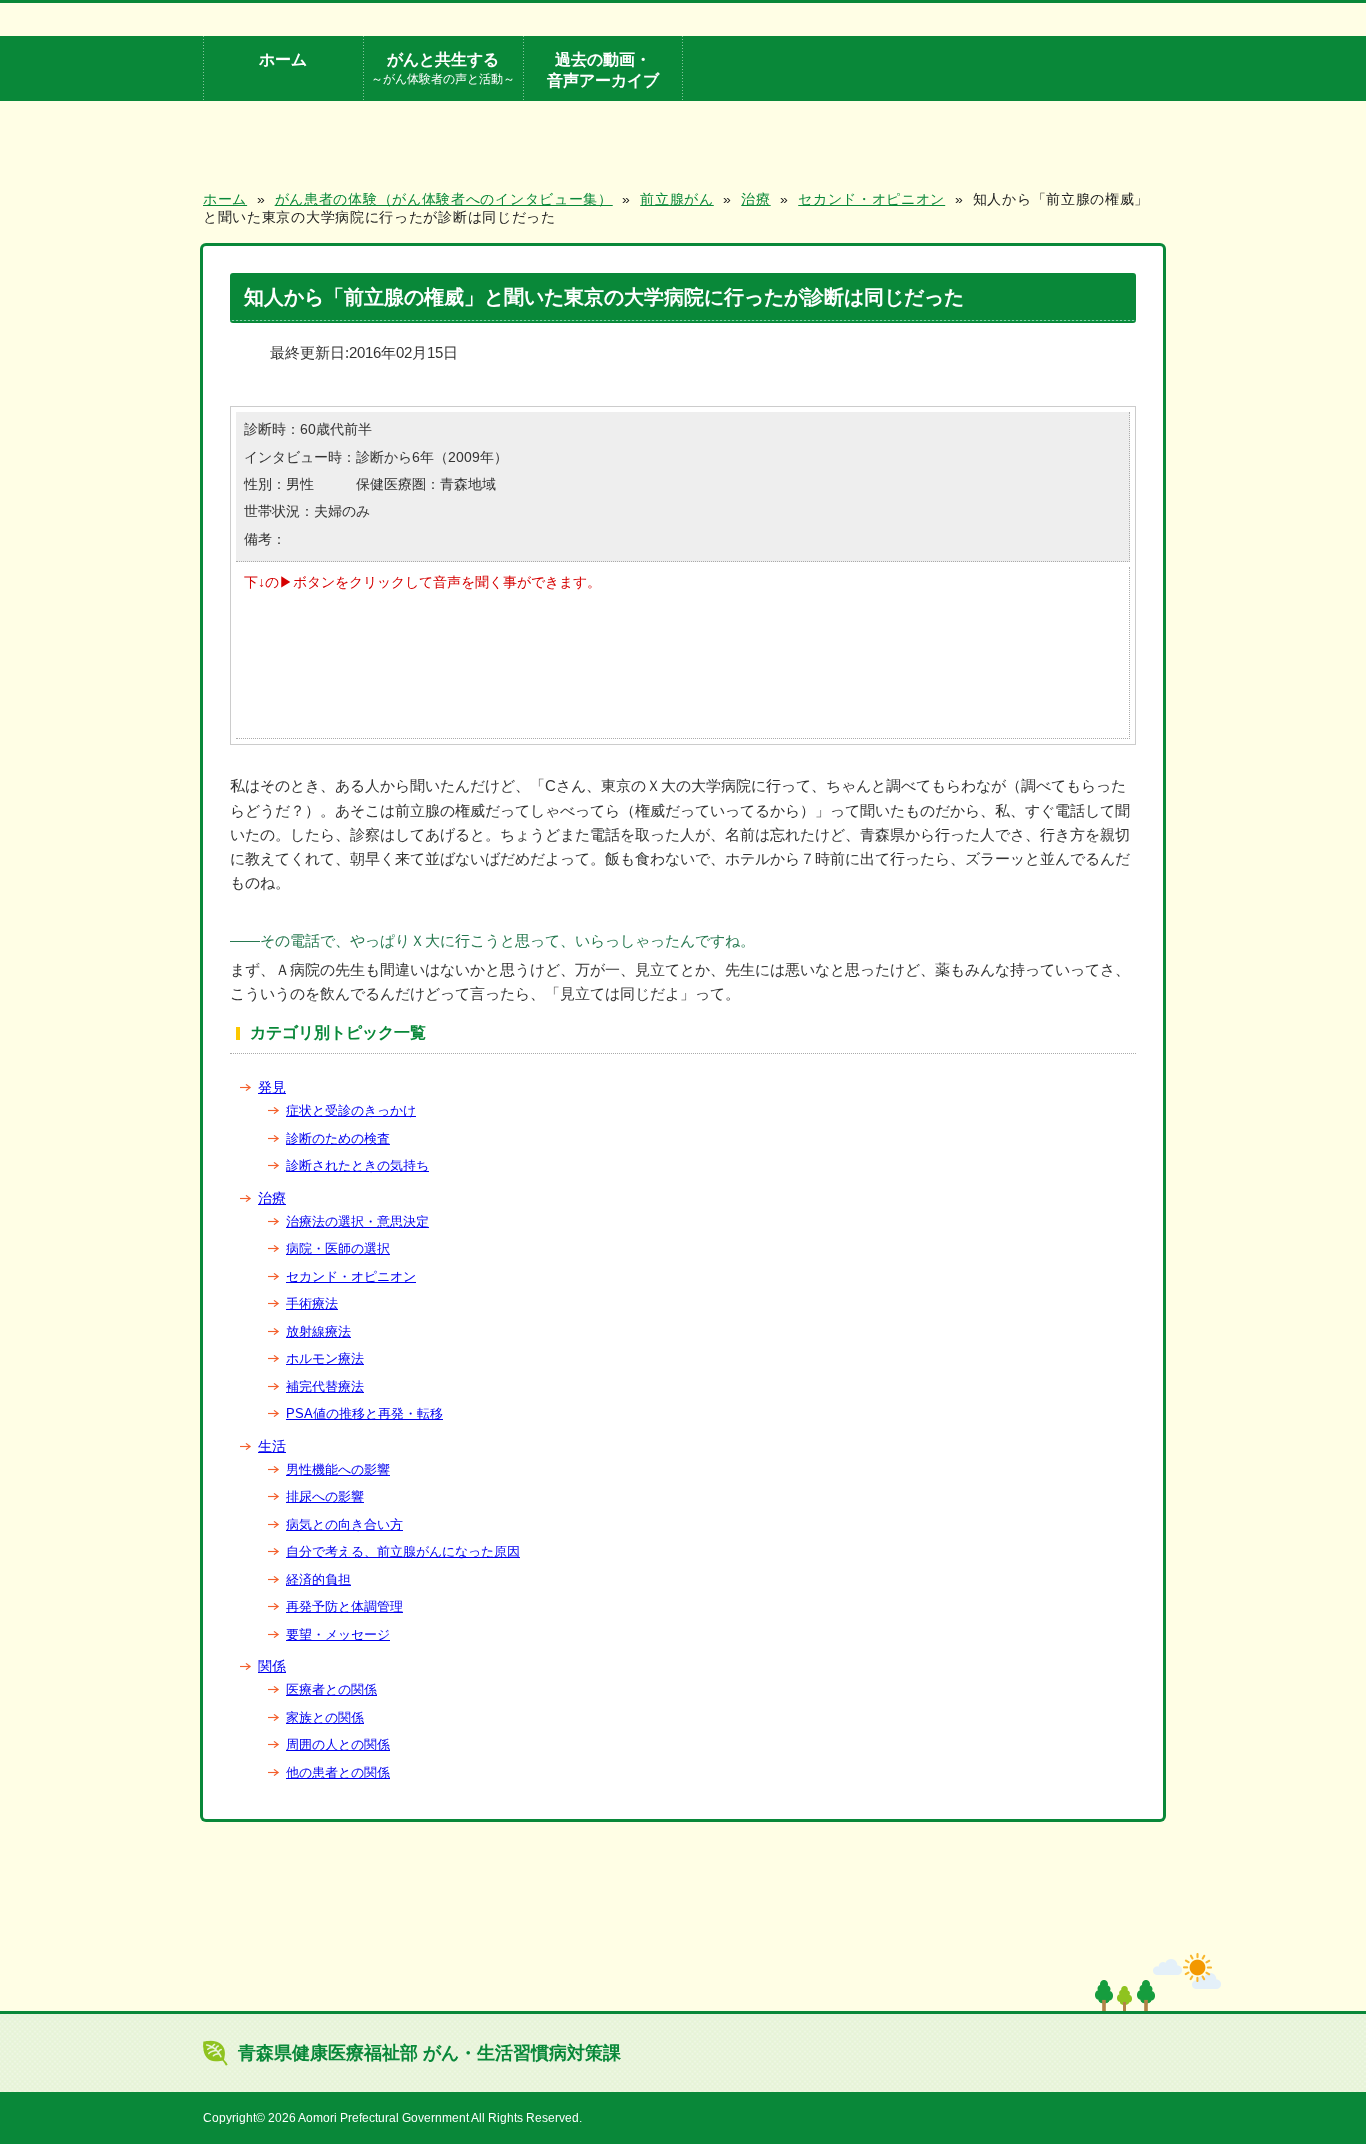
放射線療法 (318, 1331)
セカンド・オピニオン (351, 1276)
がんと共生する (443, 67)
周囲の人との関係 (338, 1744)
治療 (272, 1198)
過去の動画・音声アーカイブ (603, 69)
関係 (272, 1666)
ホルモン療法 (325, 1358)
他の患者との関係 (338, 1772)
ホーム (283, 59)
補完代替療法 (325, 1386)
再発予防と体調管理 (344, 1606)
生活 (272, 1446)
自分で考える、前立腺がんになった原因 (403, 1551)
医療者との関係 (331, 1689)
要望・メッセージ (338, 1634)
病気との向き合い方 (344, 1524)
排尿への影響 (325, 1496)
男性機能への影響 (338, 1469)
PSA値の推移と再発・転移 (364, 1413)
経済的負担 (318, 1579)
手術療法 (312, 1303)
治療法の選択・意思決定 (357, 1221)
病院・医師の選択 (338, 1248)
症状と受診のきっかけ (351, 1110)
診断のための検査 (338, 1138)
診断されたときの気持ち (357, 1165)
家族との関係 (325, 1717)
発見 (272, 1087)
